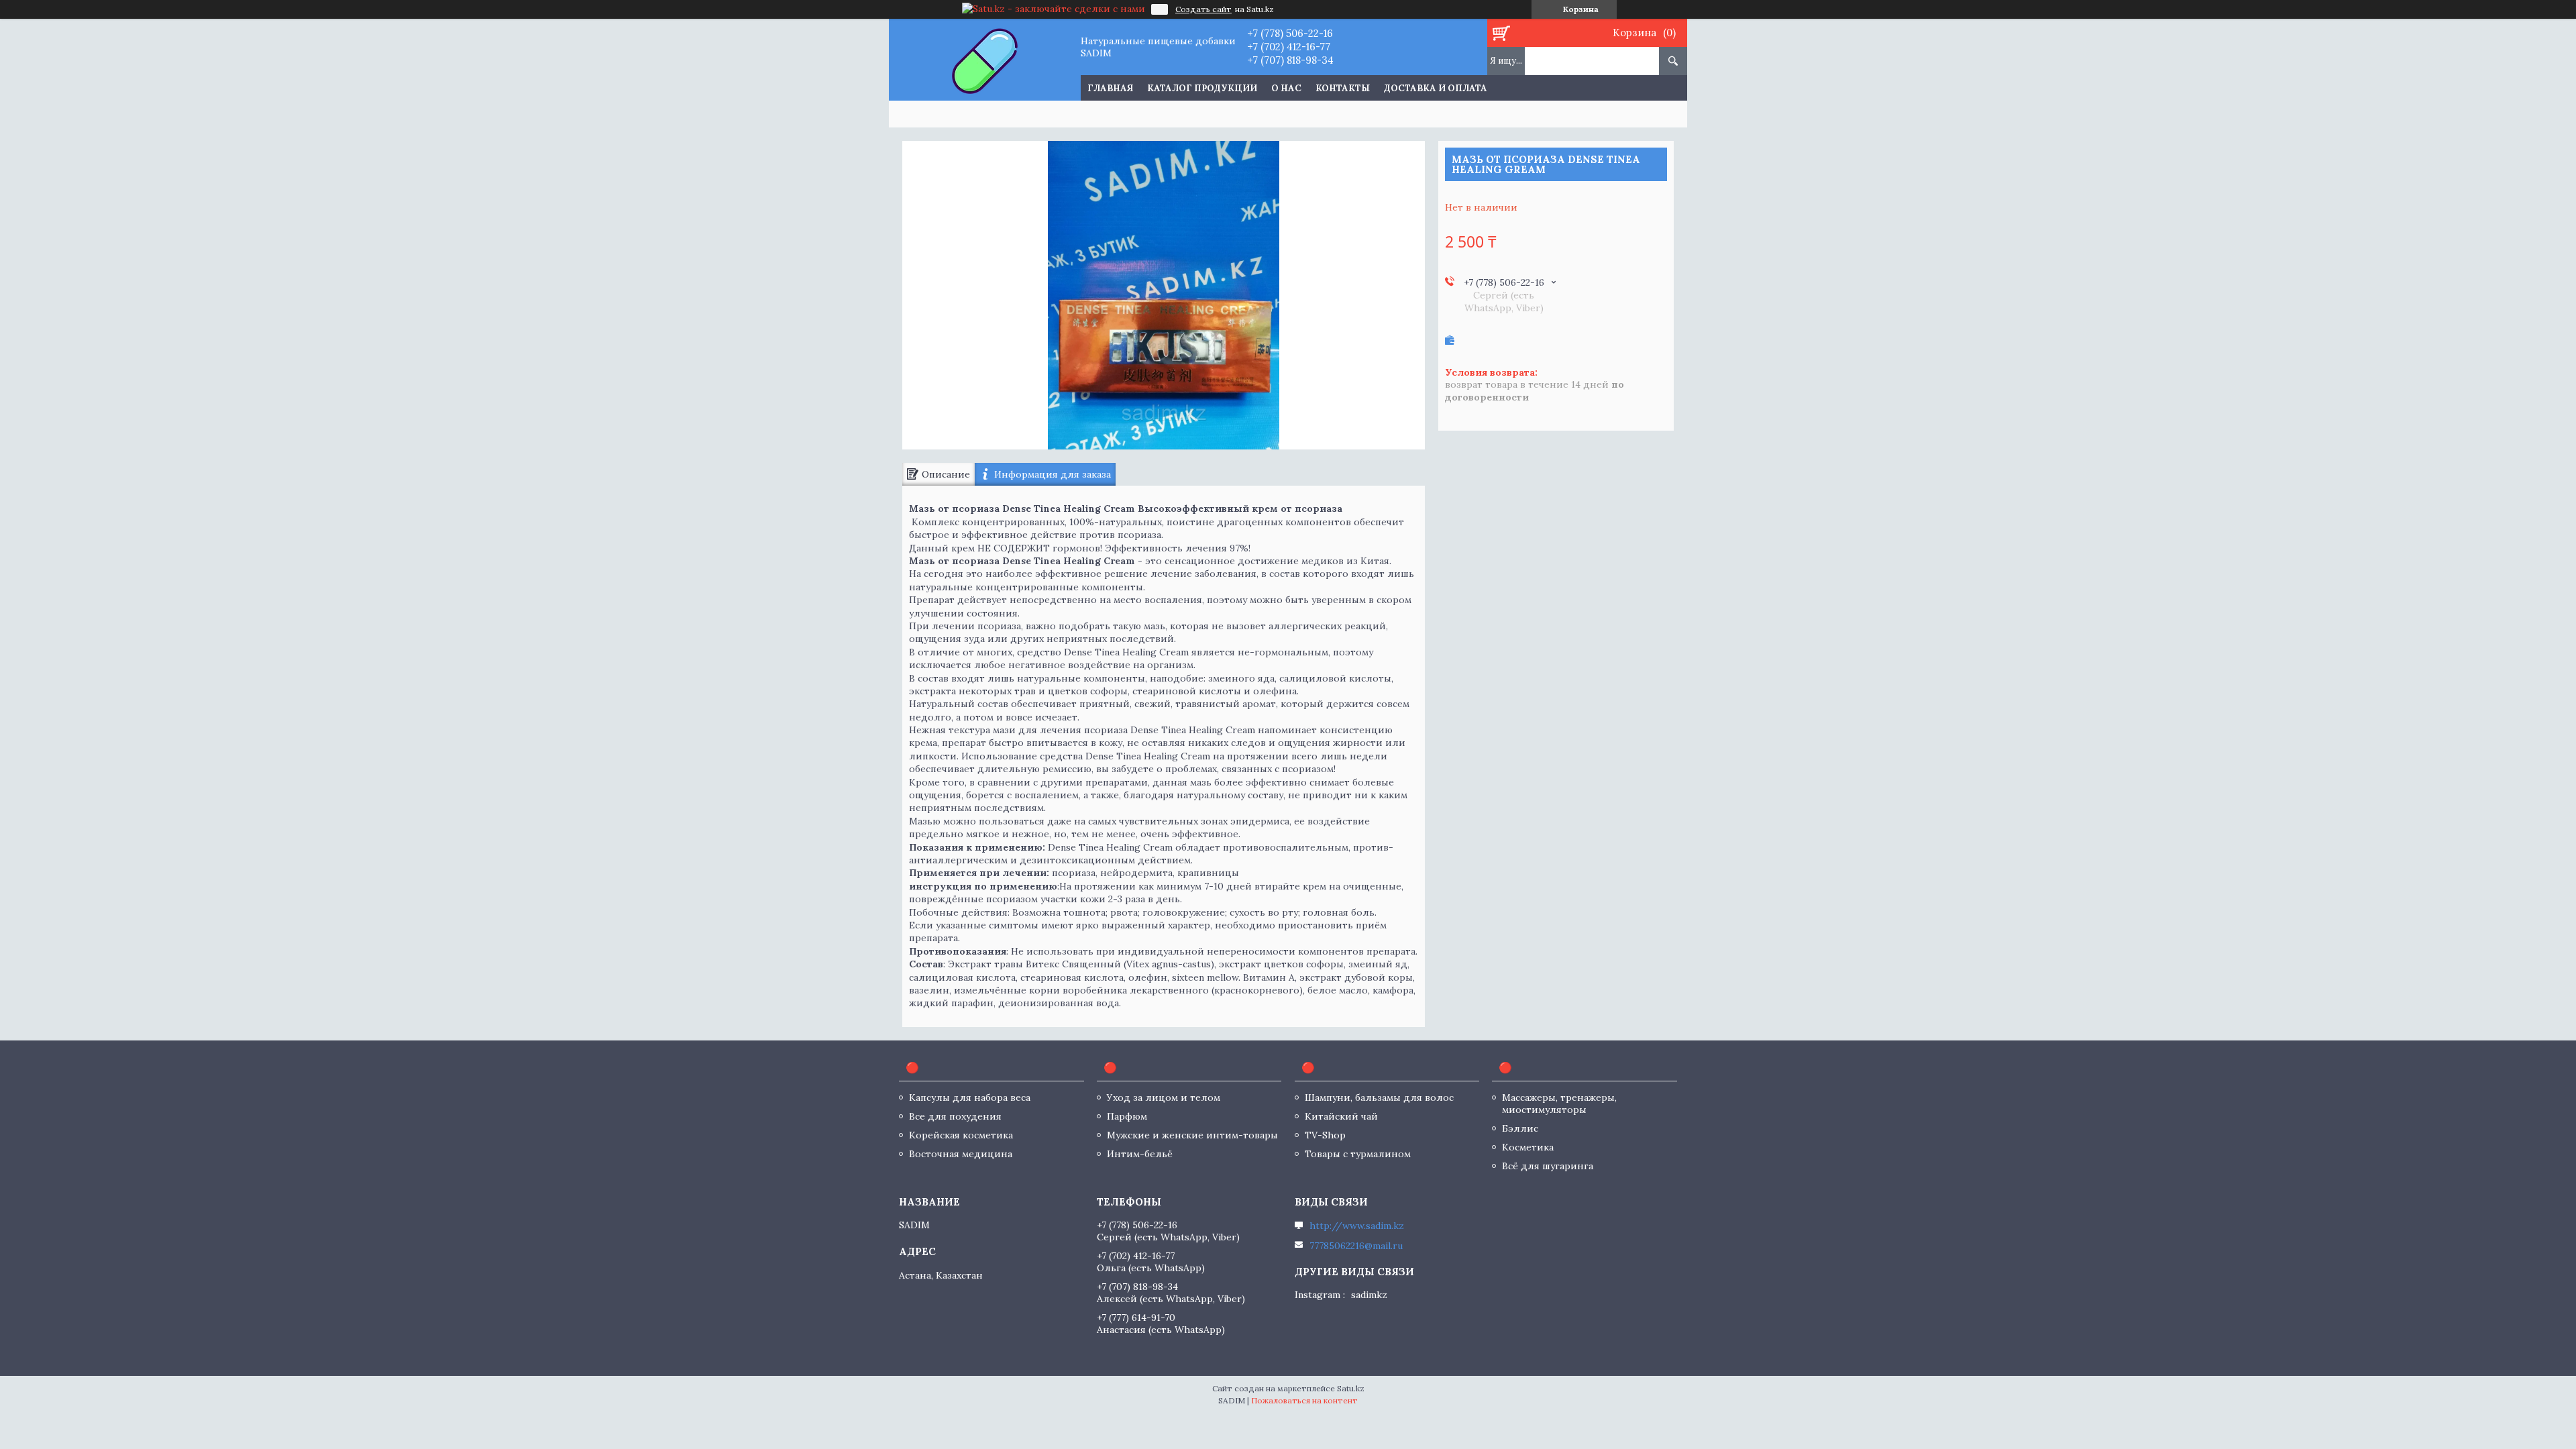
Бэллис (1520, 1128)
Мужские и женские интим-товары (1192, 1135)
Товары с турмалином (1358, 1154)
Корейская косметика (961, 1135)
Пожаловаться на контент (1304, 1400)
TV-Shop (1325, 1135)
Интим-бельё (1140, 1154)
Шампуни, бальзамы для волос (1379, 1097)
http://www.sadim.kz (1357, 1226)
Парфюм (1127, 1116)
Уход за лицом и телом (1164, 1097)
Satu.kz (1351, 1388)
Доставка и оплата (1436, 88)
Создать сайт (1203, 9)
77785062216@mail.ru (1356, 1246)
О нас (1286, 88)
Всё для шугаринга (1548, 1166)
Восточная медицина (961, 1154)
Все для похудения (955, 1116)
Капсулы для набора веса (970, 1097)
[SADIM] (984, 60)
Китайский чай (1341, 1116)
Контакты (1343, 88)
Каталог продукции (1202, 88)
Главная (1110, 88)
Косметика (1528, 1147)
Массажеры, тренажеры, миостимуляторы (1559, 1104)
